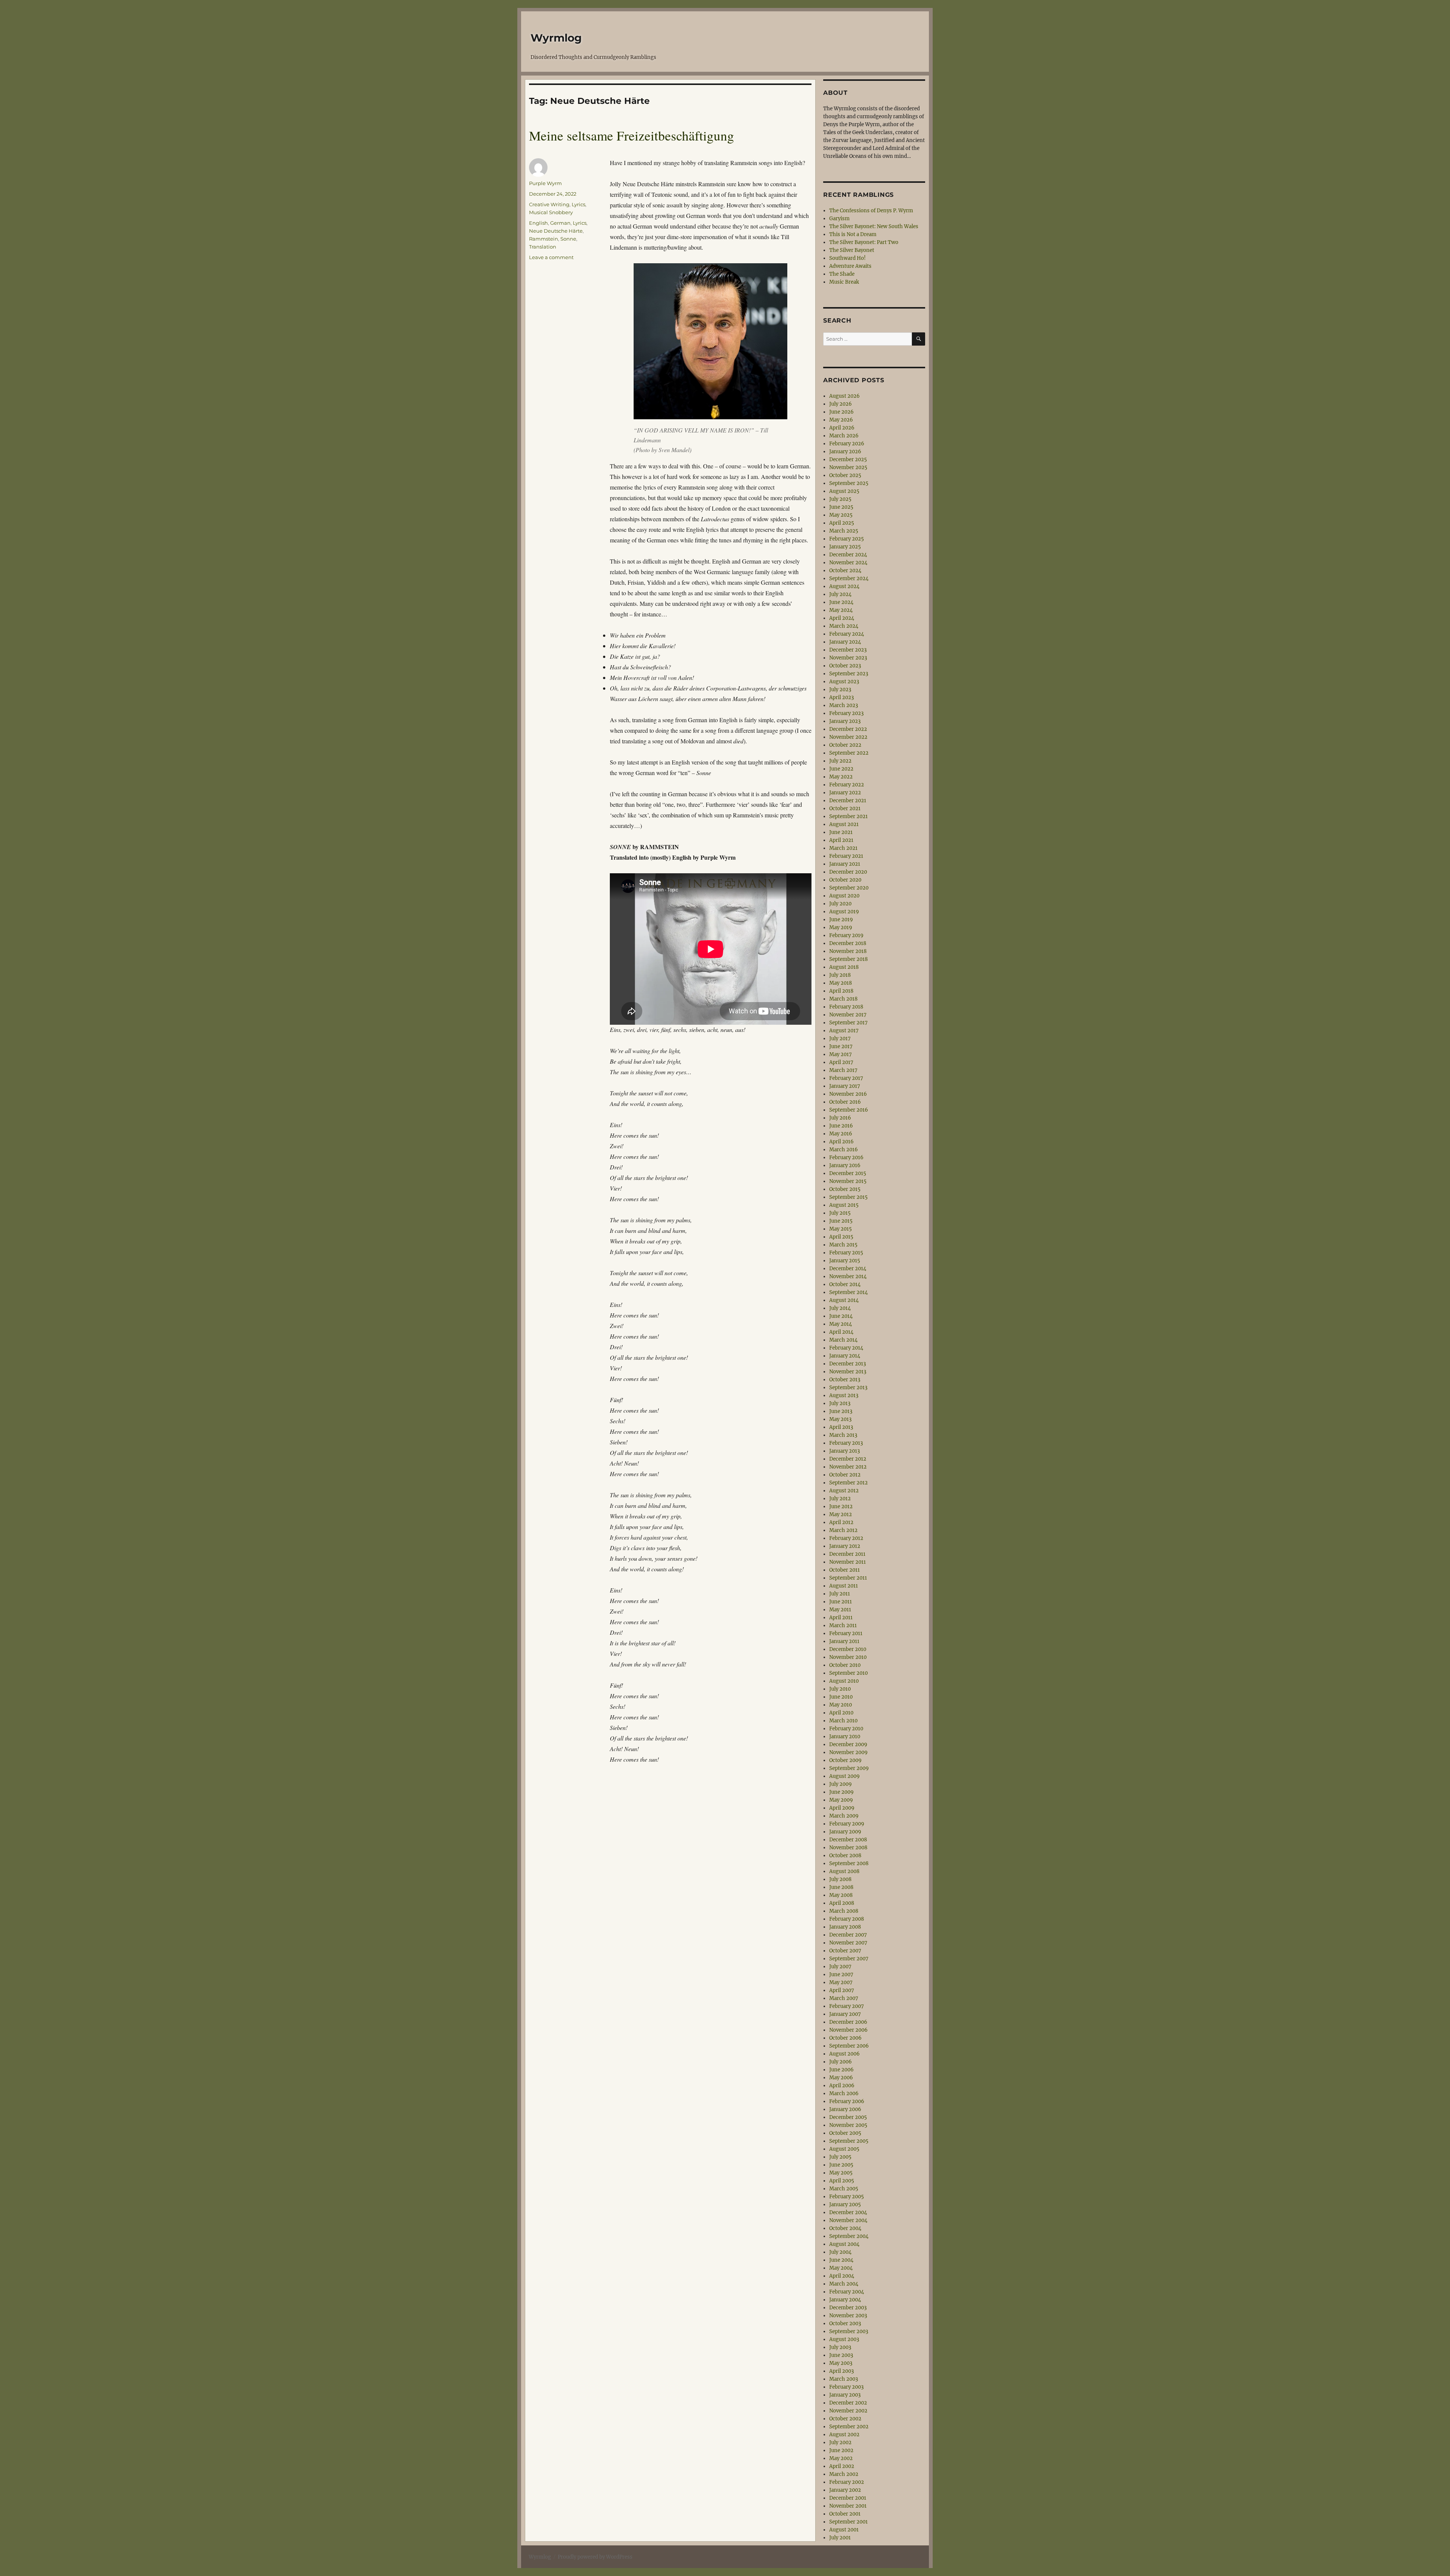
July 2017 (840, 1039)
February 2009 (847, 1824)
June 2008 (841, 1887)
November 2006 (848, 2030)
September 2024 (849, 578)
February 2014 (846, 1348)
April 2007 (842, 1990)
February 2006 (847, 2101)
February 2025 (847, 539)
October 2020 (845, 880)
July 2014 (840, 1308)
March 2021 (843, 848)
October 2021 (845, 808)
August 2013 (844, 1395)
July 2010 (840, 1689)
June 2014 (841, 1316)
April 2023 (841, 697)
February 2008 (847, 1919)
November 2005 (848, 2125)
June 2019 (841, 920)
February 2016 (846, 1158)
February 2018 (846, 1007)
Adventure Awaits (850, 266)
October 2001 (845, 2514)
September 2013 (848, 1388)
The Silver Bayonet (852, 250)
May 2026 (841, 420)
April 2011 (841, 1618)
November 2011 (848, 1562)
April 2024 (842, 618)
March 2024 (844, 626)
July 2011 (840, 1594)
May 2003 (841, 2363)
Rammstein (544, 239)
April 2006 (842, 2086)
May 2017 (841, 1054)
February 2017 (846, 1078)
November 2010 (848, 1657)
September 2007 (849, 1959)
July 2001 (840, 2538)
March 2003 (844, 2379)
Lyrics (578, 204)
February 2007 (847, 2006)
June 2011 (841, 1602)
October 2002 (845, 2419)
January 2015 (845, 1261)
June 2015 (841, 1221)
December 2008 (848, 1840)
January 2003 (845, 2395)
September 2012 (848, 1483)
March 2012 (843, 1530)
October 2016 (845, 1102)
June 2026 (841, 412)
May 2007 (841, 1982)
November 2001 (848, 2506)
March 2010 (843, 1721)
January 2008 (845, 1927)
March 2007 (844, 1998)
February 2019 (846, 935)
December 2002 (848, 2403)
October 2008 (845, 1856)
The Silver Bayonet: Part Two (864, 242)
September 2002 (849, 2427)
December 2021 (848, 801)
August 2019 (844, 912)
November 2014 (848, 1276)
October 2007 (845, 1951)
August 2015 (844, 1205)
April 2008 (842, 1903)
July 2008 (840, 1879)
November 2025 (848, 467)
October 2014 (845, 1284)
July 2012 (840, 1499)
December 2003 (848, 2308)
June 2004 (841, 2260)
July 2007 (840, 1967)
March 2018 (843, 999)
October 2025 (845, 475)
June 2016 (841, 1126)
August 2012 (844, 1491)
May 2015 (841, 1229)
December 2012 (848, 1459)
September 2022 (849, 753)
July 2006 (841, 2062)
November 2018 (848, 951)
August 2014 (844, 1300)
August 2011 (844, 1586)
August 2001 (844, 2530)
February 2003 (846, 2387)
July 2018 (840, 975)
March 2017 (843, 1070)
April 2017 (841, 1062)
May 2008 (841, 1895)
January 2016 (845, 1165)
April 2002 (842, 2466)
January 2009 (845, 1832)
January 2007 (845, 2014)
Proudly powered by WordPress (595, 2557)
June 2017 (841, 1046)
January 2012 (845, 1546)
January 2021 (845, 864)
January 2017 (845, 1086)
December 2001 (848, 2498)
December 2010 (848, 1649)
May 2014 (841, 1324)
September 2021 (848, 816)
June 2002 (841, 2450)
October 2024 (845, 571)
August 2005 (844, 2149)
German (560, 223)
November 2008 (848, 1848)
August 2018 (844, 967)
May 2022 (841, 777)
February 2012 (846, 1538)
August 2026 (845, 396)
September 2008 (849, 1863)
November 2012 (848, 1467)
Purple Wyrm (545, 183)
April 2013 (841, 1427)
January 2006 (845, 2109)
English (538, 223)
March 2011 (843, 1625)
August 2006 (845, 2054)
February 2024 (847, 634)
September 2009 (849, 1768)
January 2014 (845, 1356)
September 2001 (848, 2522)
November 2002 (848, 2411)
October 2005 (845, 2133)
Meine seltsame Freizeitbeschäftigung (632, 135)
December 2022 (848, 729)
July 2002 (840, 2442)
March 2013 (843, 1435)
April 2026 (842, 428)
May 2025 (841, 515)
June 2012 (841, 1507)
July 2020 (840, 904)
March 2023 (844, 705)
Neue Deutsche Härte (556, 231)
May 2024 (841, 610)
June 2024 (841, 602)
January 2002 (845, 2490)
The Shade (842, 274)
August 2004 (844, 2244)
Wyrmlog (556, 38)
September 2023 (849, 674)
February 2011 (846, 1633)
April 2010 (841, 1713)
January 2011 (844, 1641)
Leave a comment (551, 257)
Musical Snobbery (551, 212)
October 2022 (845, 745)
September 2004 (849, 2236)
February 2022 (847, 785)
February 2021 (846, 856)
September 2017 (848, 1023)
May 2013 (840, 1419)
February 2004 (847, 2292)
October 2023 (845, 666)
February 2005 (847, 2197)
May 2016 (841, 1134)
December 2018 (848, 943)
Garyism (839, 219)
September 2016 (849, 1110)
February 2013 (846, 1443)
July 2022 (840, 761)
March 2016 (844, 1150)
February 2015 (846, 1253)
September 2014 (848, 1292)
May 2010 (841, 1705)
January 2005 (845, 2205)
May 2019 (841, 927)
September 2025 (849, 483)
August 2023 (844, 682)
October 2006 (845, 2038)
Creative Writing (549, 204)
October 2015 (845, 1189)
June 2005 (841, 2165)
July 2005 (840, 2157)
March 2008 (844, 1911)
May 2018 (841, 983)
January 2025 (845, 547)
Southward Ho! (848, 258)
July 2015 (840, 1213)
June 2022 (841, 769)
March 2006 (844, 2093)
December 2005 (848, 2117)
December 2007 (848, 1935)
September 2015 (848, 1197)
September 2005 (849, 2141)
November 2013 (848, 1372)
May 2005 (841, 2173)
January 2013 (845, 1451)
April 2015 (841, 1237)
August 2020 (844, 896)
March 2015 (843, 1245)
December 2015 (848, 1173)
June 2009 (841, 1792)
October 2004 (845, 2228)
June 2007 (841, 1974)
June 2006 (841, 2070)
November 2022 (848, 737)
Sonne (568, 239)
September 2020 (849, 888)
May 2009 (841, 1800)
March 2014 (843, 1340)
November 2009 (848, 1752)
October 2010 (845, 1665)
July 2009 (841, 1784)
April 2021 (841, 840)
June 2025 (841, 507)
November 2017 (848, 1015)
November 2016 (848, 1094)
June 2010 (841, 1697)
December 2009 (848, 1744)
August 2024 (844, 586)
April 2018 (841, 991)
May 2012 (841, 1514)
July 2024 (840, 594)
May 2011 (840, 1610)
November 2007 (848, 1943)
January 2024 (845, 642)
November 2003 (848, 2316)
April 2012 (841, 1522)
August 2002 (844, 2435)
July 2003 (840, 2347)
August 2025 (844, 491)
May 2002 (841, 2458)
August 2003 (844, 2339)
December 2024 (848, 555)
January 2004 (845, 2300)
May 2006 (841, 2078)
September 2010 (848, 1673)
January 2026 (845, 452)
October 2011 (845, 1570)
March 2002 (844, 2474)
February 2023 (846, 713)
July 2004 (840, 2252)
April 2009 (842, 1808)
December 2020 (848, 872)
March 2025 (844, 531)
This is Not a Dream (853, 234)
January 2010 (845, 1737)
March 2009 (844, 1816)
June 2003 (841, 2355)
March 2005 (844, 2189)
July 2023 (840, 690)
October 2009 (845, 1760)
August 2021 (844, 824)
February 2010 (846, 1729)
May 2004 (841, 2268)
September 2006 (849, 2046)
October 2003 (845, 2323)
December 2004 (848, 2212)
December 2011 (847, 1554)
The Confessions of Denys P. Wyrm (871, 211)
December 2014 (848, 1269)
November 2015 (848, 1181)
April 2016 (841, 1142)
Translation (543, 247)
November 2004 (848, 2220)
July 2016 (840, 1118)
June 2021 (841, 832)
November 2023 (848, 658)
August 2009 (845, 1776)
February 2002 (847, 2482)
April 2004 (842, 2276)
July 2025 (840, 499)
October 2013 (845, 1380)
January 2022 (845, 793)
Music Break (844, 282)
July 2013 (840, 1403)
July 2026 (841, 404)
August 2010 (844, 1681)
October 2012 (845, 1475)
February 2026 (847, 444)
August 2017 (844, 1031)
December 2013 (848, 1364)
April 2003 (841, 2371)
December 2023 (848, 650)
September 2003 (849, 2331)
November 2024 (848, 563)
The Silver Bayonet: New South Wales (874, 226)
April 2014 (841, 1332)
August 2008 (844, 1871)
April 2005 (842, 2181)
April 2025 (842, 523)
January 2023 (845, 721)
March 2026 (844, 436)
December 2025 (848, 459)
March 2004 (844, 2284)
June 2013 (841, 1411)
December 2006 (848, 2022)
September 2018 (848, 959)
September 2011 (848, 1578)
